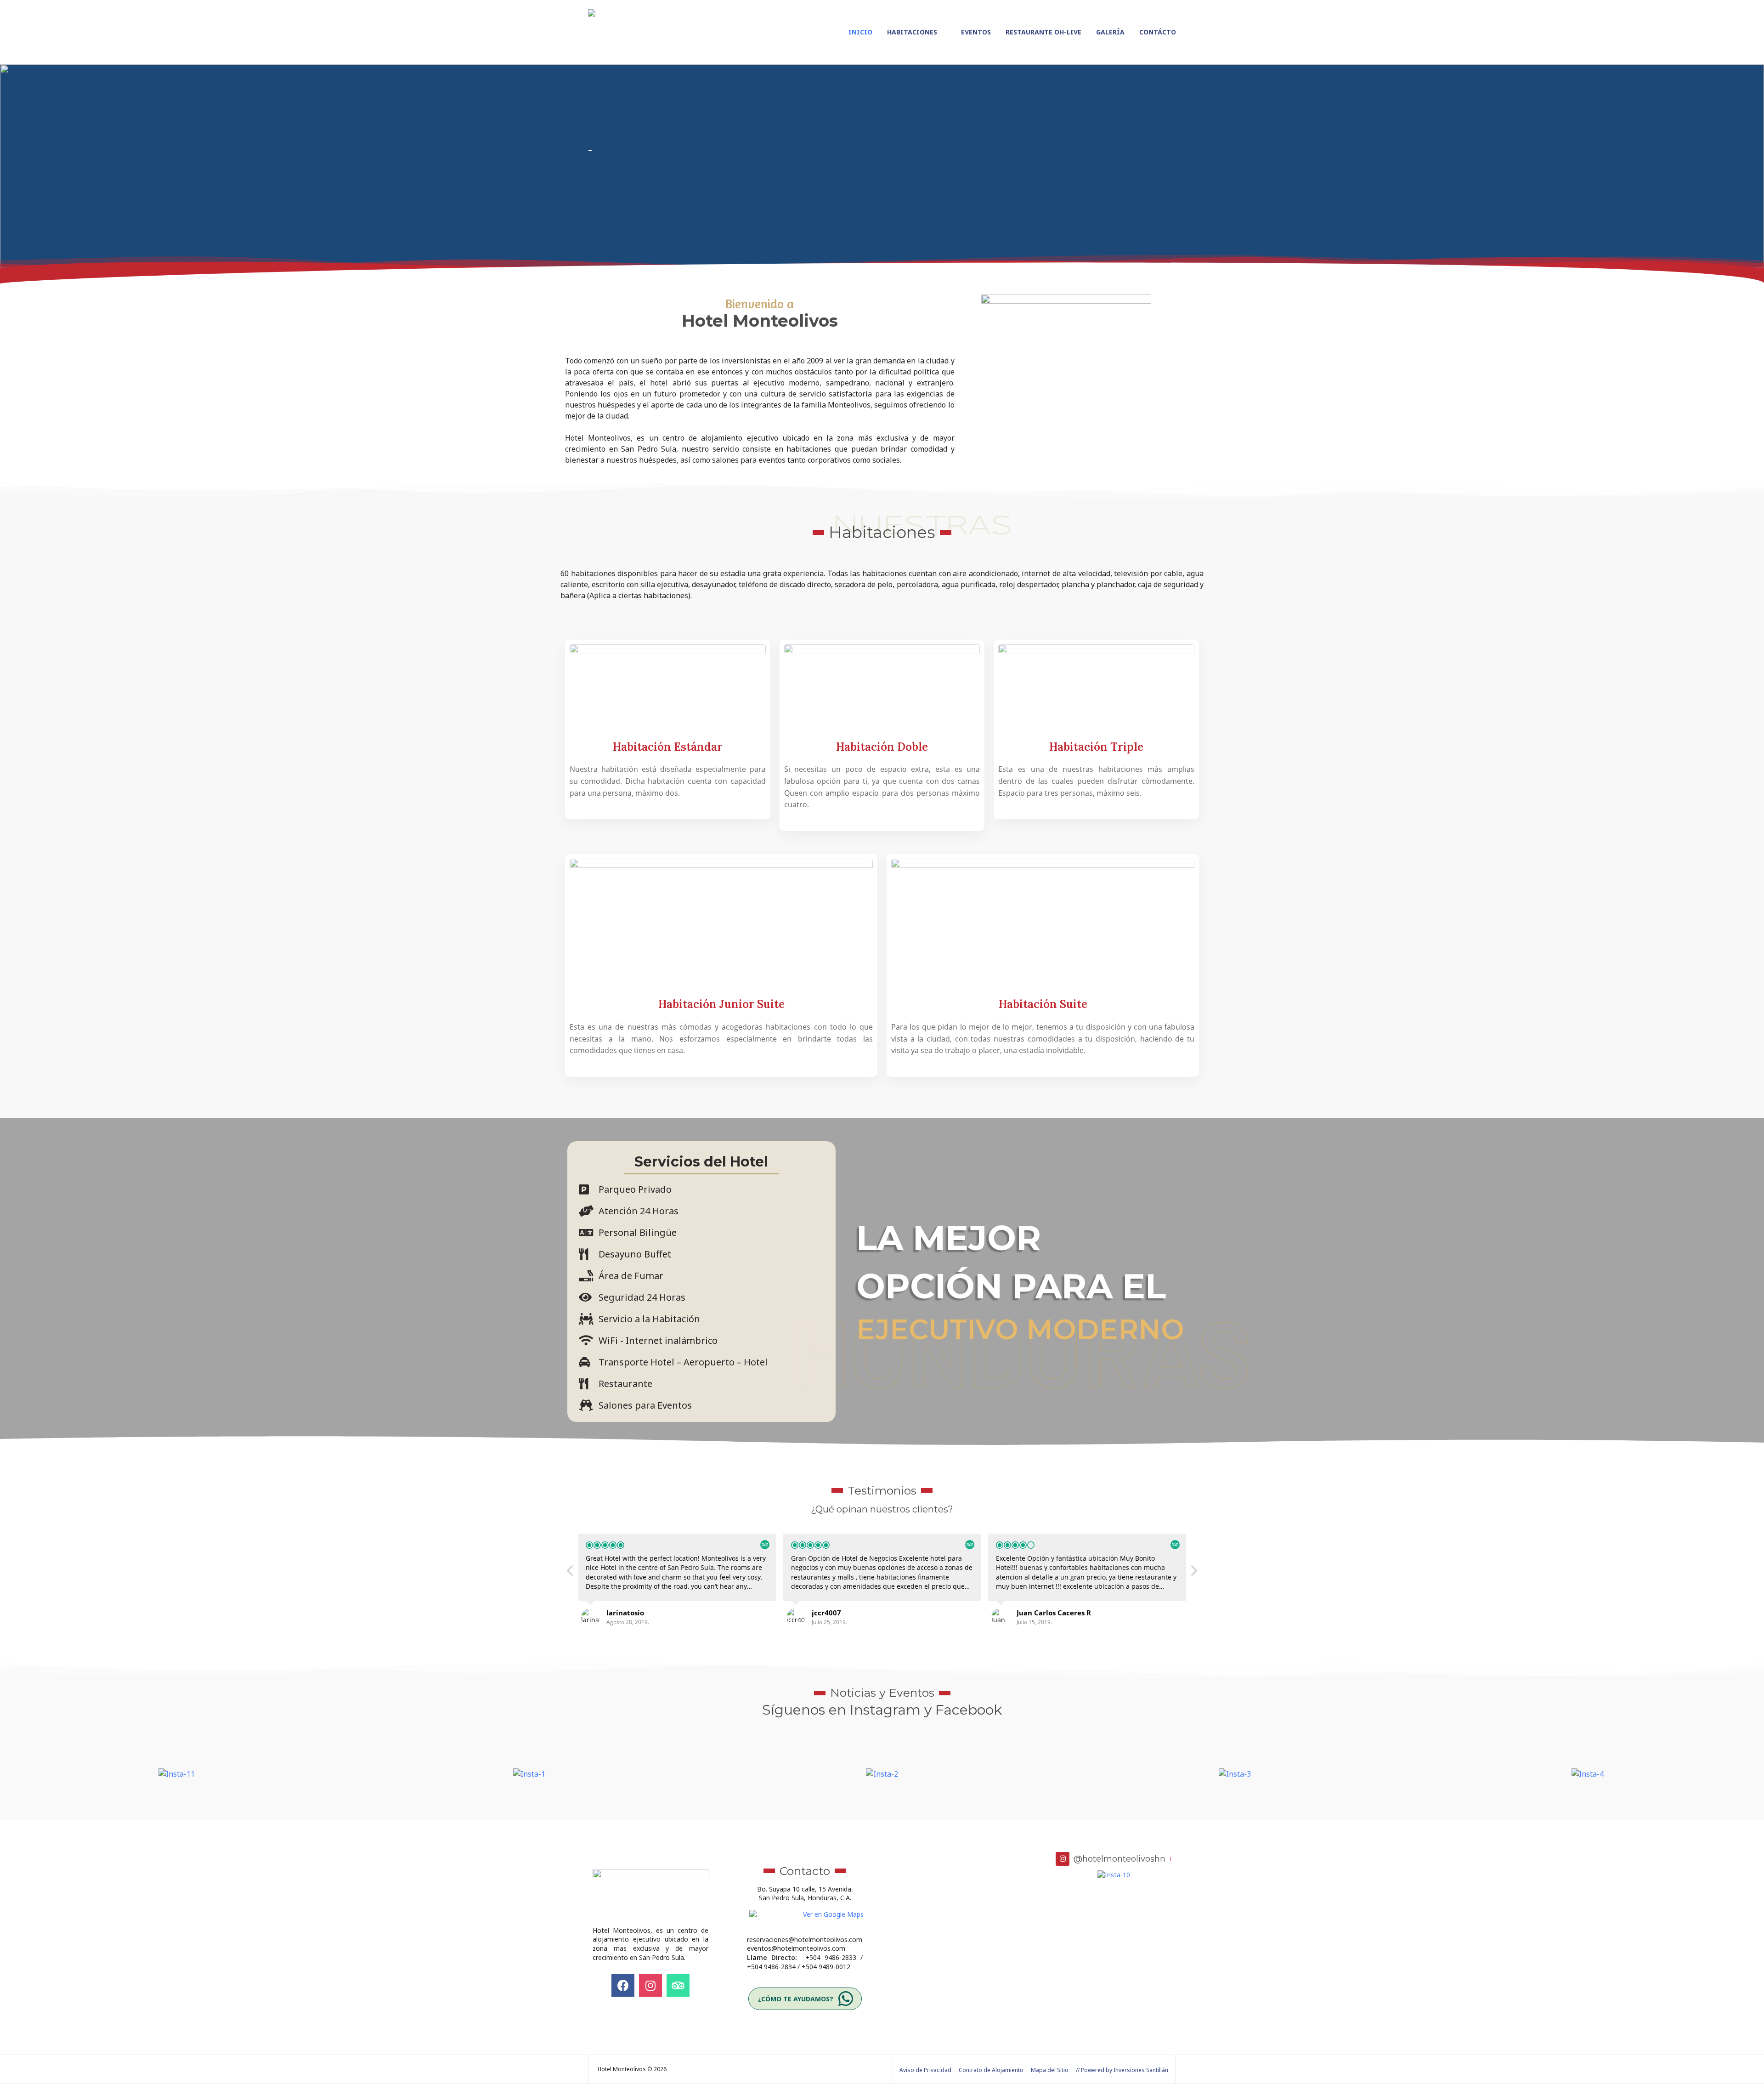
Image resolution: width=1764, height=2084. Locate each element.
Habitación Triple (1096, 747)
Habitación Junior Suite (721, 1004)
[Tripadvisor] (678, 1985)
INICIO (860, 32)
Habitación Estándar (668, 747)
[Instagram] (650, 1985)
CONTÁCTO (1158, 32)
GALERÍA (1110, 32)
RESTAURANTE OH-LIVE (1043, 32)
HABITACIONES (912, 32)
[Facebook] (623, 1985)
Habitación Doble (882, 747)
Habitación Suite (1043, 1004)
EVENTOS (976, 32)
